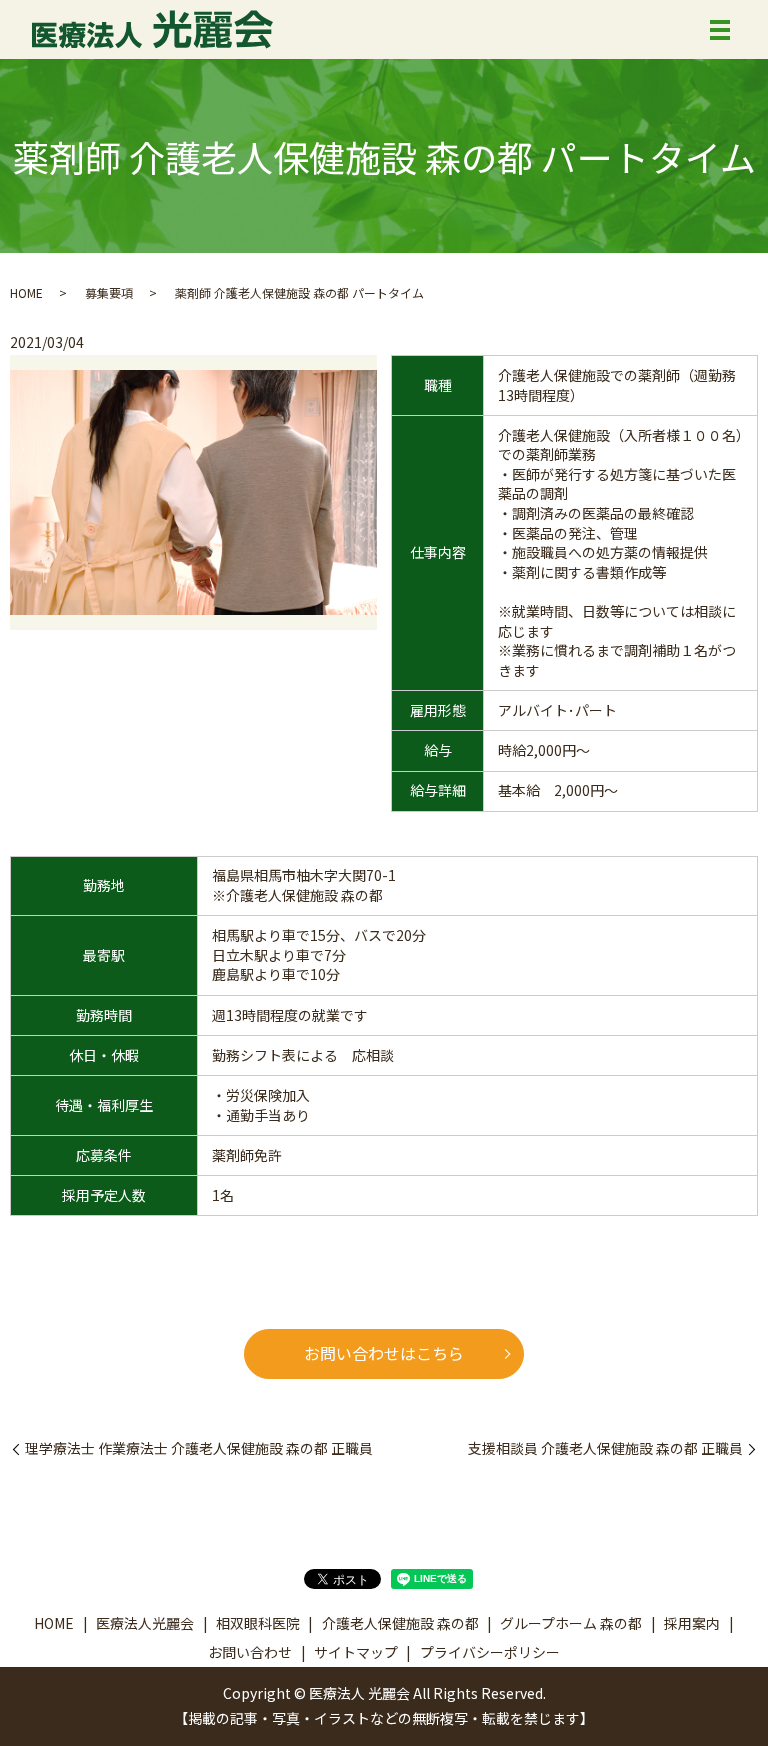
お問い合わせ (250, 1652)
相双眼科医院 (258, 1623)
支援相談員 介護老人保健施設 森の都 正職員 (605, 1448)
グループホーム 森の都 (571, 1623)
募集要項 (109, 292)
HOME (26, 292)
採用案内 (692, 1623)
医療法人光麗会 (145, 1623)
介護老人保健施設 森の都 (400, 1623)
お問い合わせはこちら (384, 1353)
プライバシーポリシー (490, 1652)
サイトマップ (356, 1652)
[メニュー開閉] (720, 30)
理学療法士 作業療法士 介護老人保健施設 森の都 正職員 (199, 1448)
